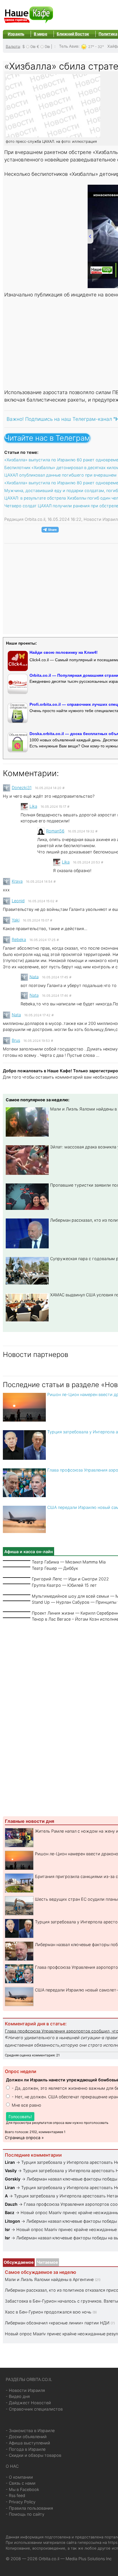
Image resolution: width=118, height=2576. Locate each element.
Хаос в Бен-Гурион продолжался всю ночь (48, 2312)
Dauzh (11, 2204)
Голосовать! (20, 2117)
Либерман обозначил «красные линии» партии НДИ (57, 2323)
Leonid (18, 901)
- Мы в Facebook (22, 2489)
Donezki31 (22, 787)
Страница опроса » (24, 2138)
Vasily (11, 2171)
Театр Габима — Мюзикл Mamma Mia (69, 1562)
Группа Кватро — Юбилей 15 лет (64, 1585)
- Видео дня (18, 2396)
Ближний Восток (73, 34)
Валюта (13, 46)
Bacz (10, 2212)
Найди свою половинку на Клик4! (64, 652)
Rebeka (19, 939)
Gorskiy (13, 2179)
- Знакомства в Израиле (30, 2431)
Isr (7, 2229)
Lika (33, 806)
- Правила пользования (29, 2508)
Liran (10, 2162)
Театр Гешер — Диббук (55, 1568)
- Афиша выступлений (28, 2443)
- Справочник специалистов (34, 2409)
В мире (41, 34)
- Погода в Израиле (26, 2449)
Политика (108, 34)
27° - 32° (96, 46)
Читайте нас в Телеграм (47, 438)
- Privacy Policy (21, 2502)
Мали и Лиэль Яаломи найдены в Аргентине (49, 2279)
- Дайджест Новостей (28, 2403)
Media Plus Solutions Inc (89, 2559)
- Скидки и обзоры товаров (34, 2455)
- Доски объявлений (26, 2437)
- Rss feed (15, 2495)
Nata (34, 976)
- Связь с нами (21, 2483)
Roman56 (55, 831)
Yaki (16, 920)
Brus (16, 1040)
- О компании (19, 2477)
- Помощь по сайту (25, 2514)
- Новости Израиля (25, 2390)
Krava (17, 881)
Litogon (12, 2221)
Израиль (16, 34)
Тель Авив (69, 46)
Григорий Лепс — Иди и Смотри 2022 (70, 1579)
